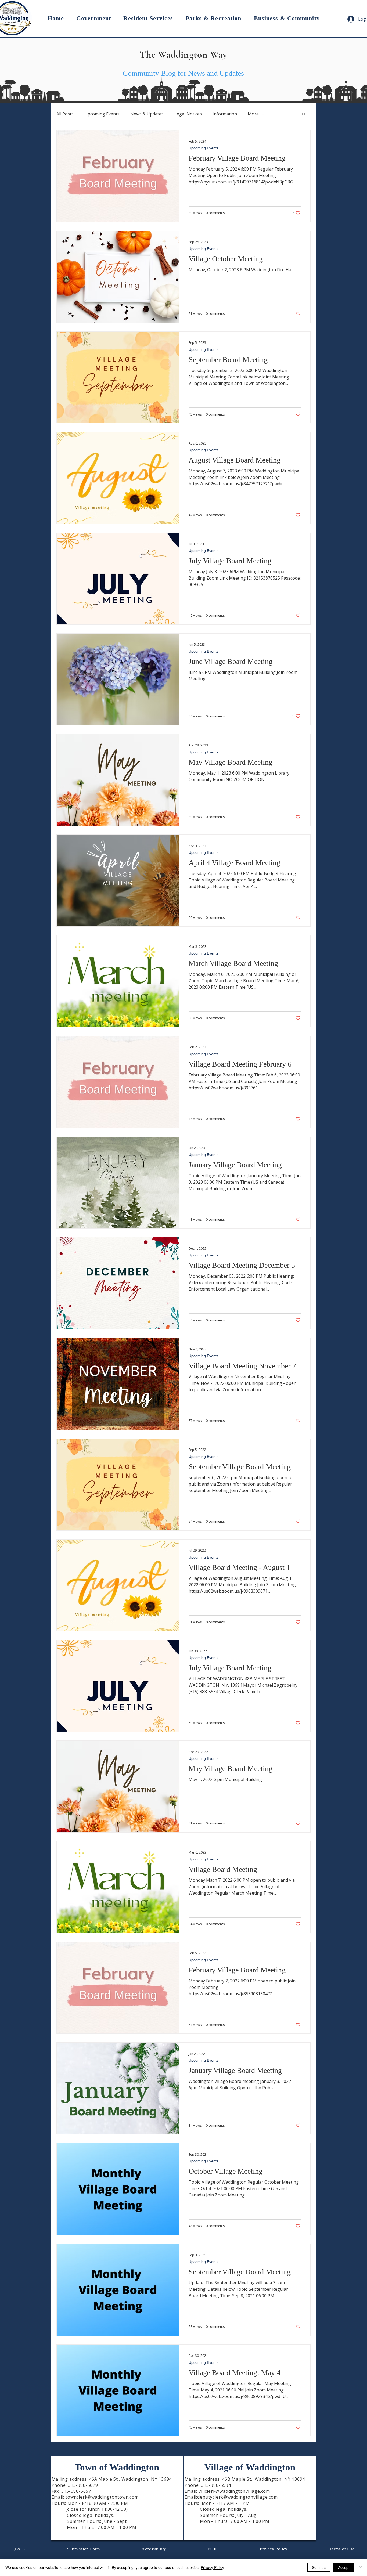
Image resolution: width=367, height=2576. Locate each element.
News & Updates (147, 114)
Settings (319, 2567)
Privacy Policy (212, 2567)
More (253, 114)
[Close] (361, 2567)
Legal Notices (188, 114)
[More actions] (300, 141)
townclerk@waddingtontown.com (102, 2497)
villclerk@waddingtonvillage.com (234, 2491)
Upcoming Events (102, 114)
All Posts (65, 114)
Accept (344, 2567)
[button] (94, 18)
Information (225, 114)
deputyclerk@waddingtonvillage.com (237, 2497)
